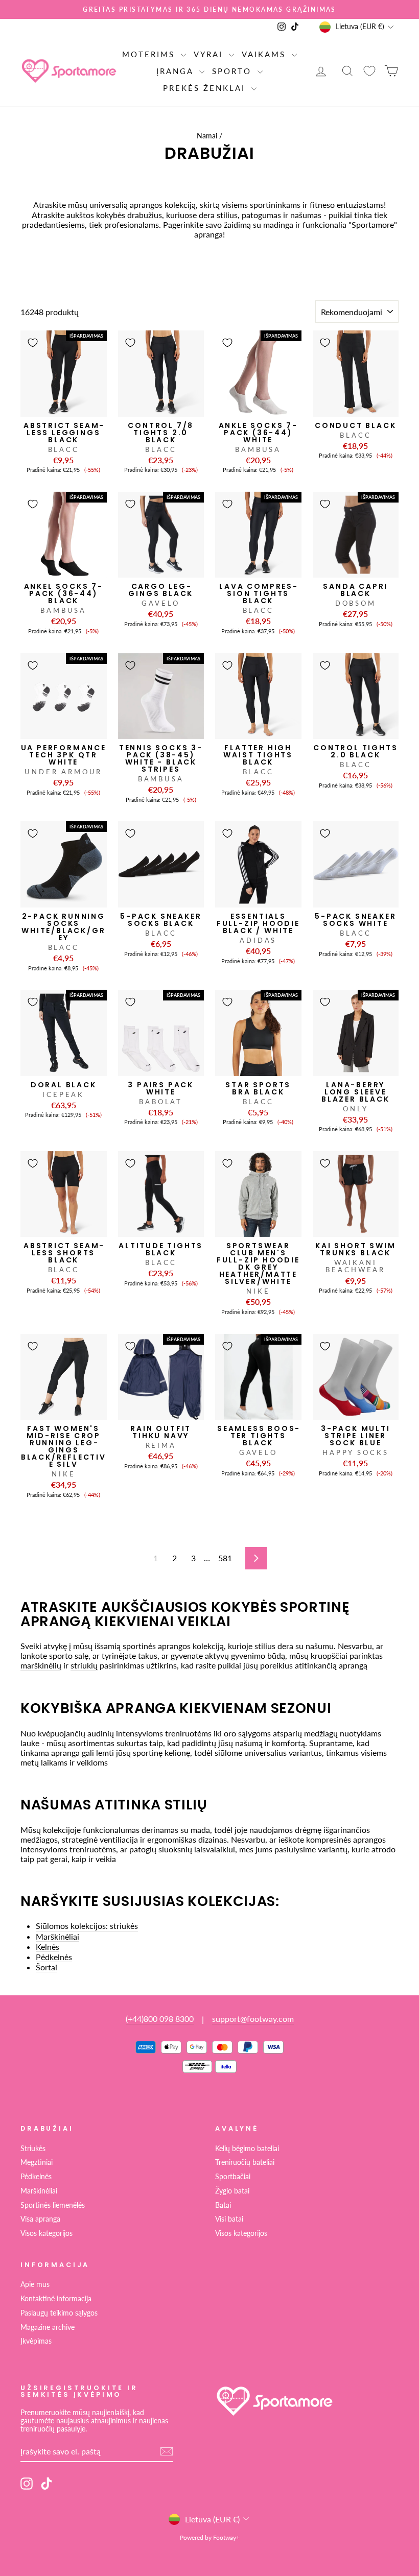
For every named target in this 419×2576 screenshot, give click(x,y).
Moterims (150, 54)
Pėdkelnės (54, 1957)
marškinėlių (41, 1665)
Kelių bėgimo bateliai (247, 2149)
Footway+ (226, 2537)
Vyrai (210, 54)
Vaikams (265, 54)
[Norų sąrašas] (369, 71)
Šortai (46, 1967)
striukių (84, 1665)
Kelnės (48, 1947)
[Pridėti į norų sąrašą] (33, 343)
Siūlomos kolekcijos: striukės (87, 1926)
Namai (207, 136)
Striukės (33, 2149)
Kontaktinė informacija (56, 2299)
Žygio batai (232, 2191)
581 (225, 1558)
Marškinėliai (57, 1936)
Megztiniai (37, 2162)
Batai (223, 2205)
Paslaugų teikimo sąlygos (59, 2313)
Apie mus (35, 2284)
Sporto (234, 71)
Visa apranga (40, 2219)
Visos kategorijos (46, 2233)
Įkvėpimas (36, 2341)
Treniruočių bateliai (245, 2162)
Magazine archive (48, 2327)
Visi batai (229, 2219)
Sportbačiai (233, 2177)
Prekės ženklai (206, 88)
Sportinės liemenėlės (53, 2205)
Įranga (177, 71)
